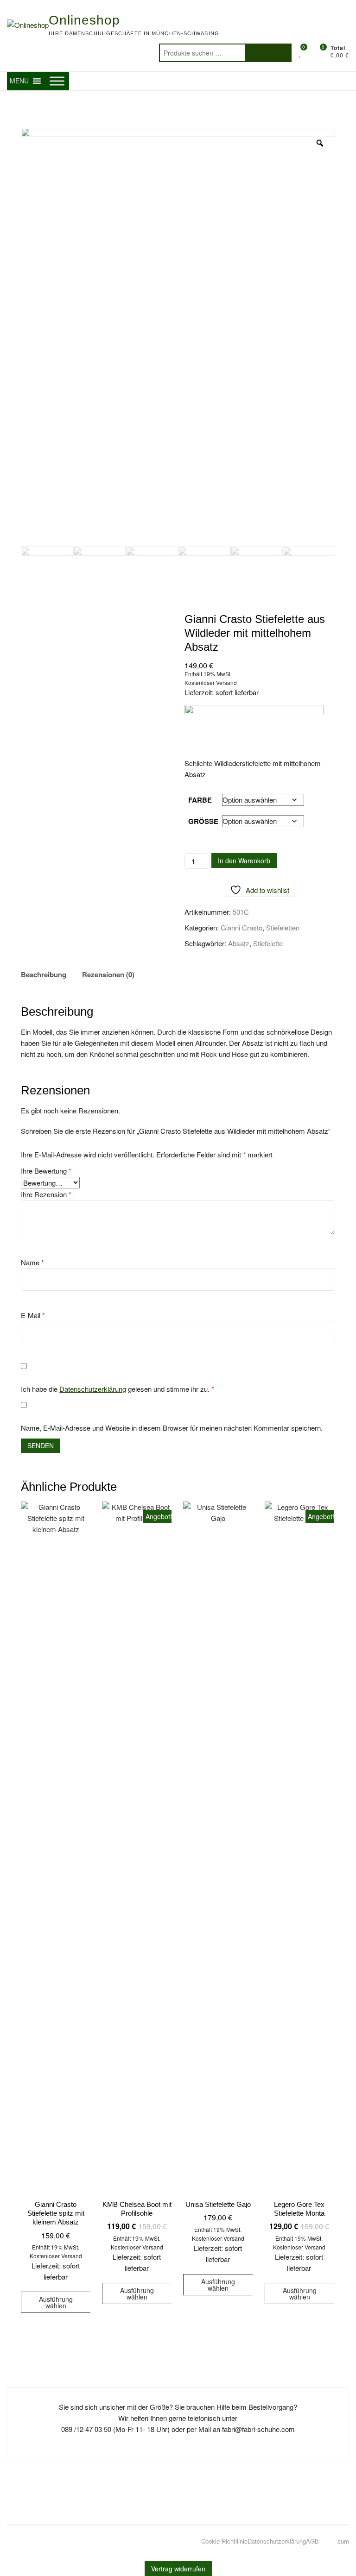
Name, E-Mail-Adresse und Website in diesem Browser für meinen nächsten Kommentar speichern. (172, 1428)
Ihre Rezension (46, 1194)
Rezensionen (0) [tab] (108, 974)
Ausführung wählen (56, 2302)
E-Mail (33, 1315)
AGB (312, 2541)
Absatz (239, 943)
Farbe (200, 800)
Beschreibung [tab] (44, 974)
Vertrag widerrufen (178, 2569)
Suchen (268, 53)
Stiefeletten (283, 927)
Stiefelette (268, 943)
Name (32, 1262)
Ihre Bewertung (46, 1171)
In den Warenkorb (244, 861)
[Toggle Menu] (57, 81)
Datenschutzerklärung (93, 1389)
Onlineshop (84, 20)
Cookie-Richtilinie (224, 2541)
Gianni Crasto (242, 927)
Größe (203, 821)
